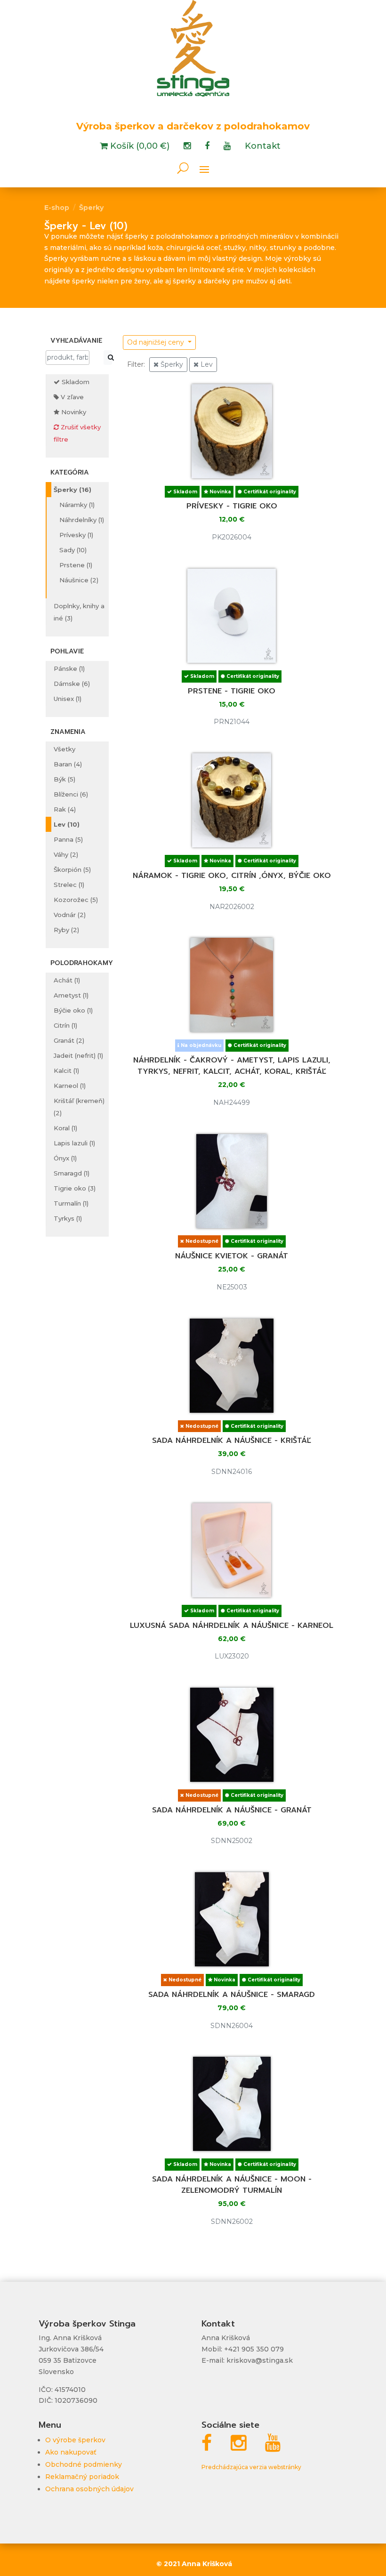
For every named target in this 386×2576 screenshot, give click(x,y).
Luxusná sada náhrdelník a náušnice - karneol (232, 1626)
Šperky (91, 208)
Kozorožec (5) (76, 900)
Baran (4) (68, 764)
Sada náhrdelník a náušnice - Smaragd (232, 1995)
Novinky (73, 412)
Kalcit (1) (66, 1071)
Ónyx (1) (65, 1158)
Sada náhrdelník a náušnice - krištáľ (232, 1441)
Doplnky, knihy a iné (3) (79, 612)
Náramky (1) (77, 505)
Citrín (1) (65, 1025)
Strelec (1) (69, 885)
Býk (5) (64, 779)
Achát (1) (67, 980)
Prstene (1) (76, 565)
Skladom (75, 382)
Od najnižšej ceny (157, 342)
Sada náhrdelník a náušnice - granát (232, 1810)
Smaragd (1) (72, 1173)
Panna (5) (68, 839)
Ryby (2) (66, 930)
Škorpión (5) (72, 869)
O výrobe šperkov (75, 2440)
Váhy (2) (66, 854)
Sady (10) (73, 550)
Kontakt (263, 147)
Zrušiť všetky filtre (77, 433)
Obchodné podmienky (84, 2464)
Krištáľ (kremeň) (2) (79, 1107)
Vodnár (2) (70, 915)
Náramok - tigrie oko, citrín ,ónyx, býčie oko (232, 876)
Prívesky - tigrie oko (232, 506)
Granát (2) (69, 1040)
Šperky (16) (72, 490)
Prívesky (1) (76, 535)
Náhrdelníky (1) (82, 520)
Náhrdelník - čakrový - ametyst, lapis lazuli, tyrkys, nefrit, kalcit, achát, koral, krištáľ (232, 1066)
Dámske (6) (72, 684)
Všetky (64, 749)
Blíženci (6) (71, 794)
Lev (206, 364)
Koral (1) (65, 1128)
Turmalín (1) (71, 1203)
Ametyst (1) (71, 995)
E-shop (57, 208)
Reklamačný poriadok (82, 2477)
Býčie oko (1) (73, 1010)
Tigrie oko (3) (75, 1188)
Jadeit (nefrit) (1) (78, 1055)
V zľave (71, 397)
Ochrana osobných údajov (89, 2489)
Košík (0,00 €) (139, 147)
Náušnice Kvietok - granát (232, 1256)
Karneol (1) (70, 1086)
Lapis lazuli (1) (74, 1143)
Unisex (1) (68, 699)
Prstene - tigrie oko (232, 691)
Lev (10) (67, 824)
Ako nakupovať (71, 2452)
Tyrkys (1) (68, 1218)
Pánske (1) (69, 668)
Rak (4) (65, 809)
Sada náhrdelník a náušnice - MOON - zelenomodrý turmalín (232, 2185)
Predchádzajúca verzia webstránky (251, 2467)
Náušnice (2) (79, 580)
